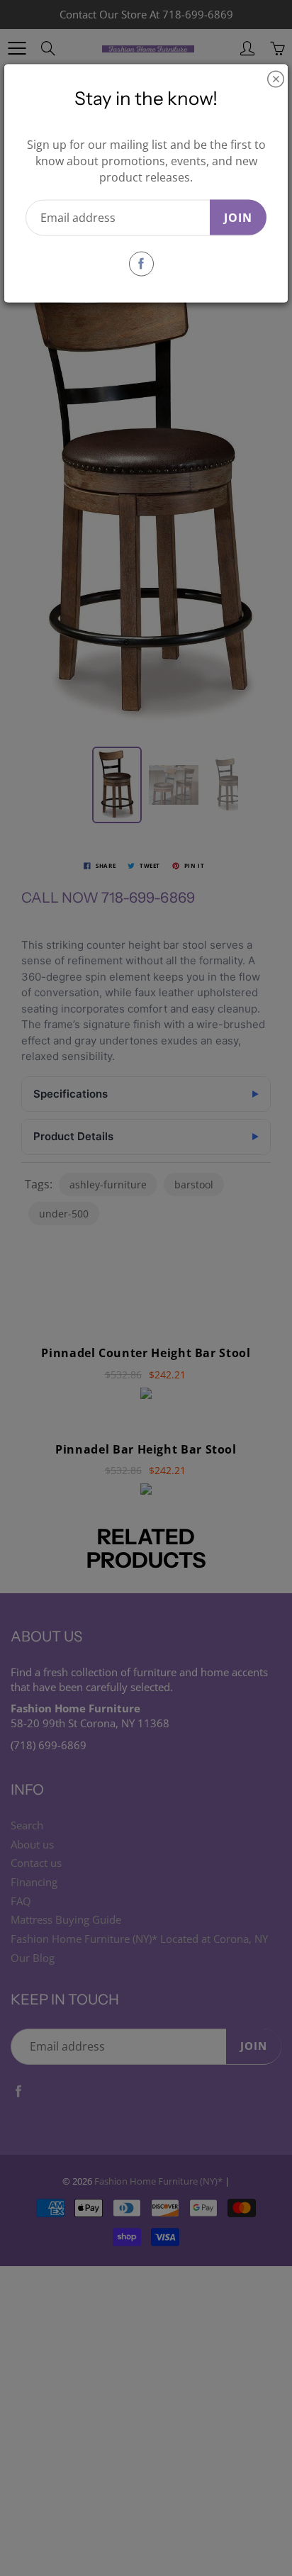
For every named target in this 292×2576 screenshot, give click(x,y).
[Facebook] (141, 263)
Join (238, 217)
